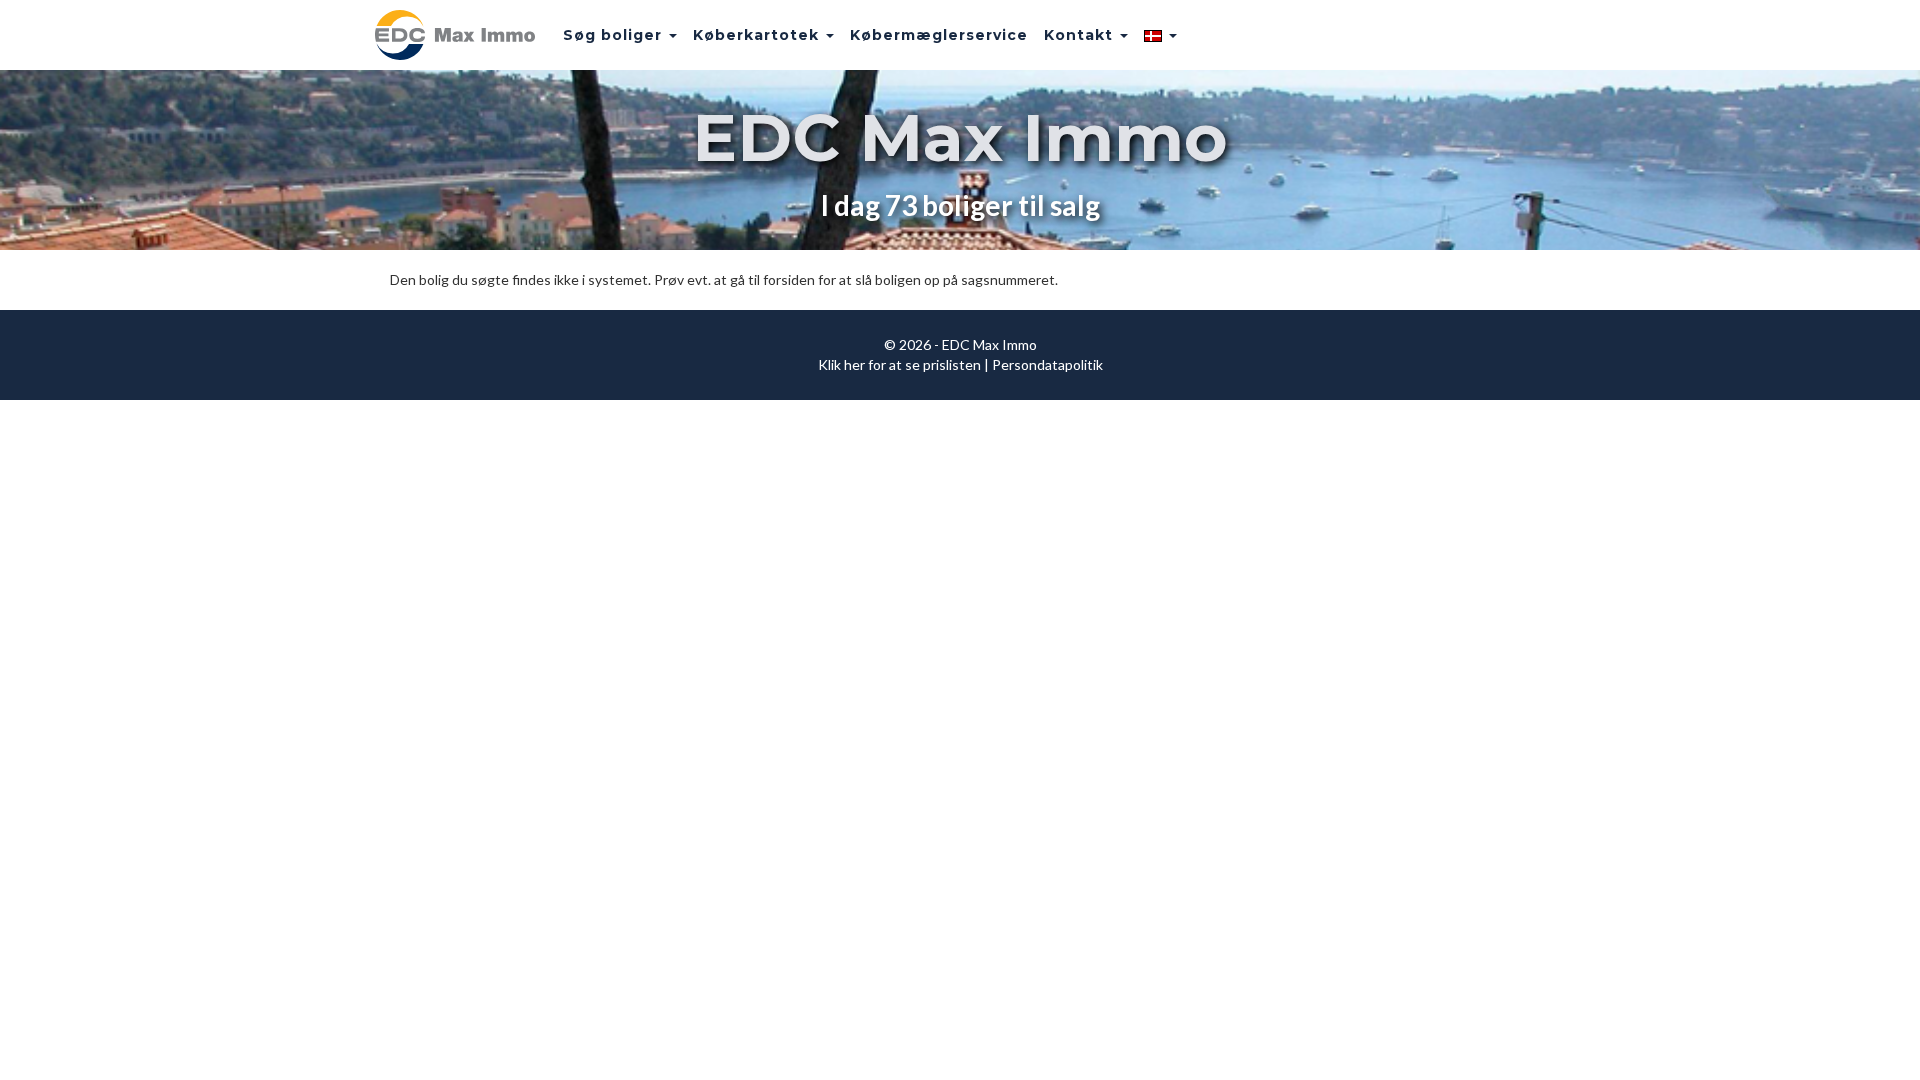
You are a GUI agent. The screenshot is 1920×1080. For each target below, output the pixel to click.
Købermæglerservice (939, 35)
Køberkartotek (758, 35)
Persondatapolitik (1047, 364)
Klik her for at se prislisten (899, 364)
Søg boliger (615, 35)
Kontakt (1081, 35)
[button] (1160, 35)
